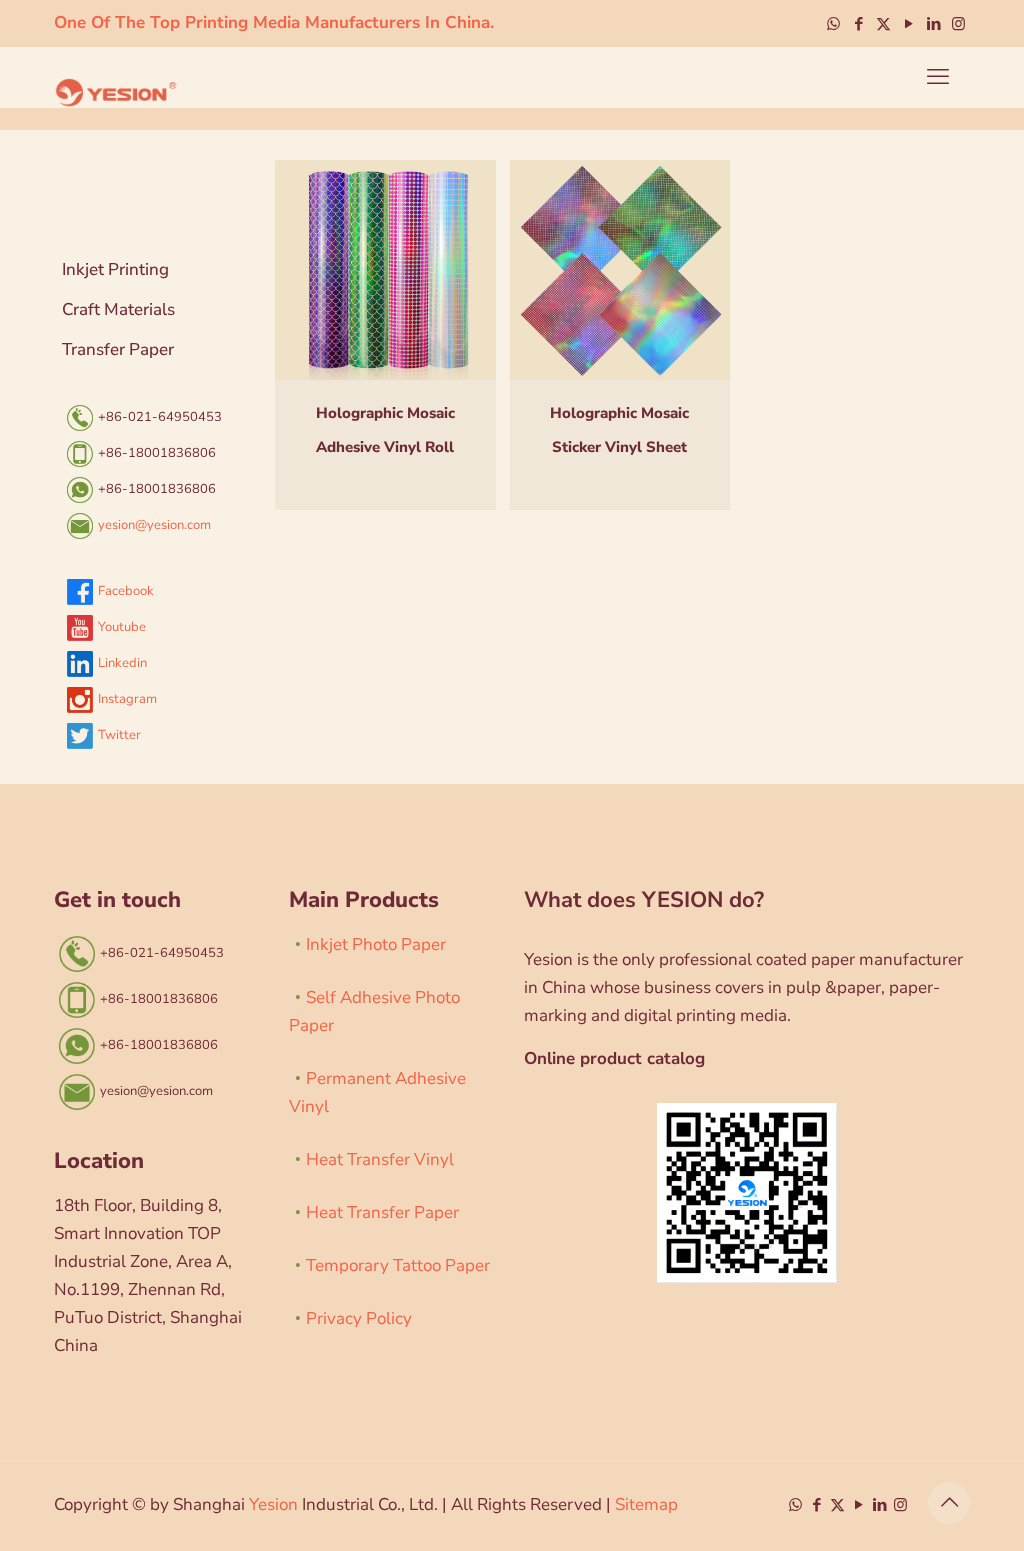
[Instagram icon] (958, 24)
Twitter (119, 735)
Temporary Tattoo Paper (398, 1265)
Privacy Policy (359, 1318)
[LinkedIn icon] (933, 24)
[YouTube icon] (908, 24)
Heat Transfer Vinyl (380, 1159)
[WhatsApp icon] (833, 24)
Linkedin (122, 663)
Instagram (127, 699)
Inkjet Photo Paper (376, 944)
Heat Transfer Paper (382, 1212)
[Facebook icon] (858, 24)
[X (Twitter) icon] (883, 24)
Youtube (122, 627)
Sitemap (646, 1504)
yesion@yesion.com (154, 525)
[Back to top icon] (949, 1503)
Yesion (273, 1504)
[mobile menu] (938, 77)
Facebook (126, 591)
